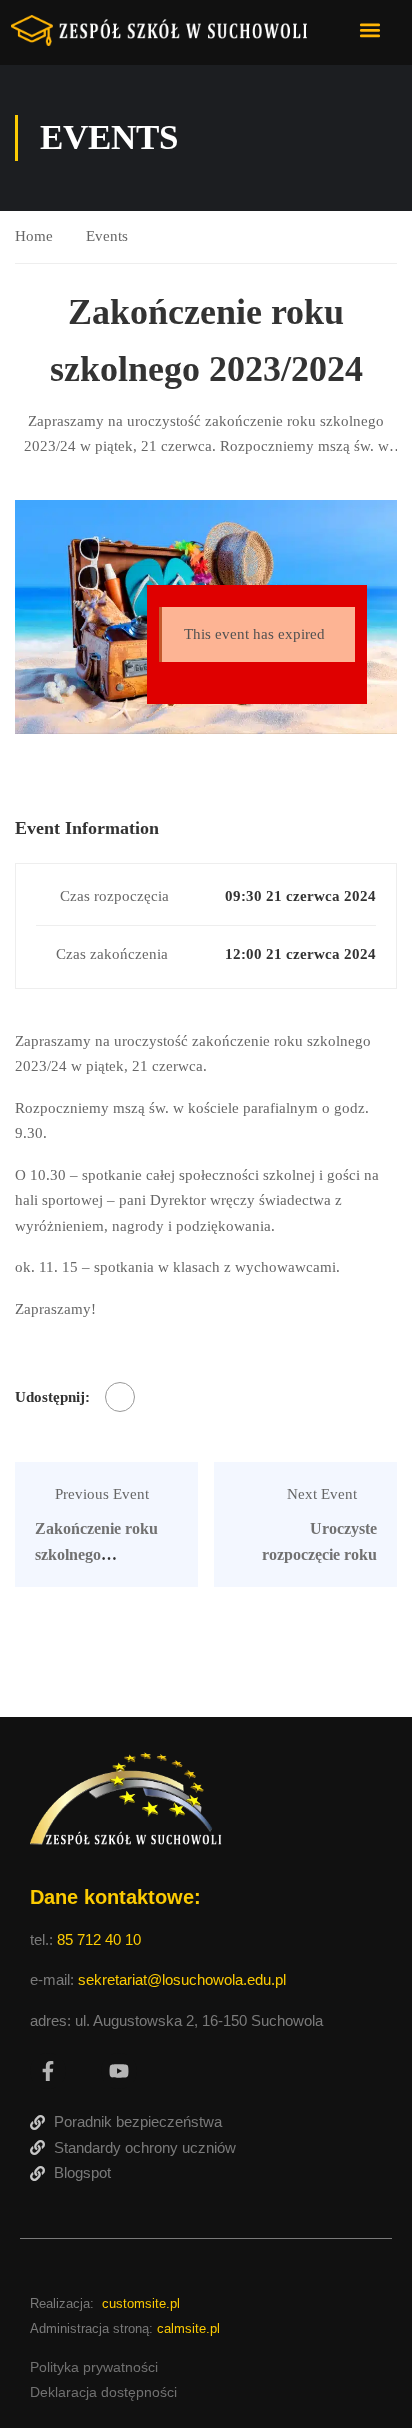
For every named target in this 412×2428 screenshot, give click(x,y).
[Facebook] (120, 1397)
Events (107, 236)
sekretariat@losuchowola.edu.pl (182, 1979)
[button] (370, 29)
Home (34, 236)
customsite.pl (141, 2303)
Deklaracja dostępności (103, 2392)
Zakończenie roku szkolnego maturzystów (96, 1554)
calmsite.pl (188, 2328)
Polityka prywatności (94, 2367)
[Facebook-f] (48, 2071)
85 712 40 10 (101, 1939)
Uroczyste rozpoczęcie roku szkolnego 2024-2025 (307, 1554)
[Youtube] (119, 2071)
